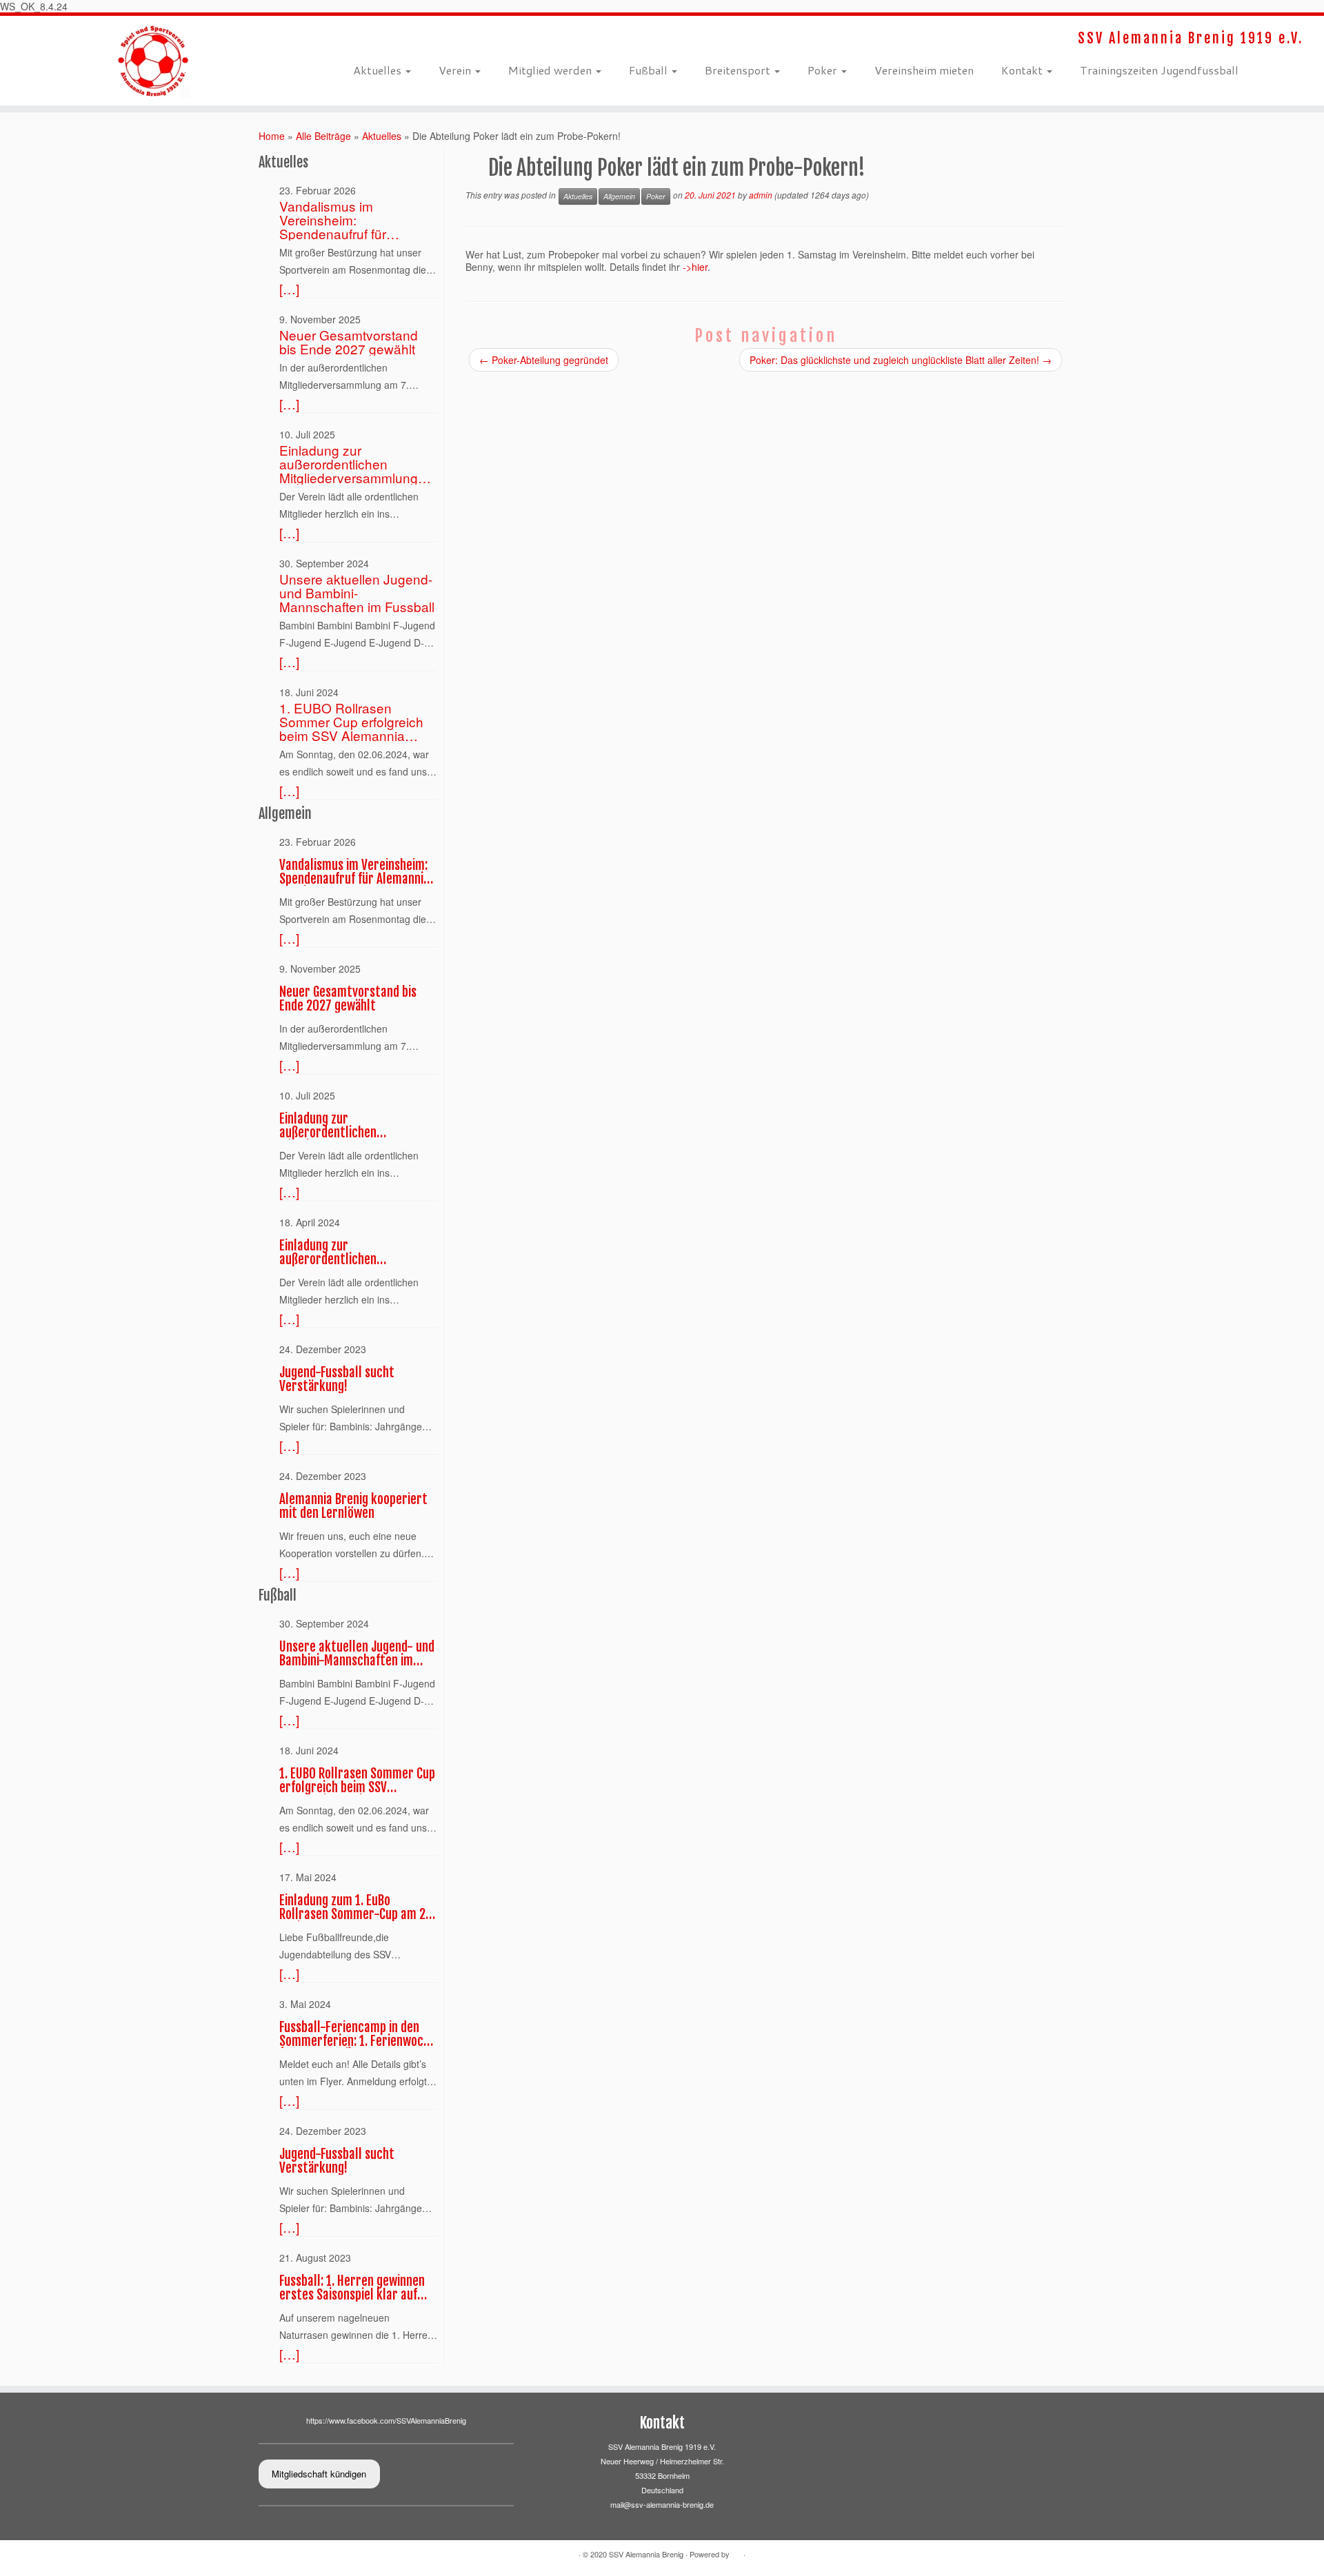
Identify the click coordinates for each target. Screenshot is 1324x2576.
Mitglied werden (551, 70)
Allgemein (619, 196)
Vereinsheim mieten (924, 70)
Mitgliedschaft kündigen (319, 2474)
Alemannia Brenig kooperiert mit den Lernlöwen (353, 1506)
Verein (456, 70)
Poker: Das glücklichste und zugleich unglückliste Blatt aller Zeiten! (901, 360)
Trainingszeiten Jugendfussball (1159, 70)
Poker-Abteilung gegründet (544, 360)
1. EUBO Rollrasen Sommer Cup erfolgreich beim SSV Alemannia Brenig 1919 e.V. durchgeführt (351, 722)
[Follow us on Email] (367, 38)
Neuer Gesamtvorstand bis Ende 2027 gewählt (349, 342)
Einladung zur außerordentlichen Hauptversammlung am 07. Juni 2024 (348, 1252)
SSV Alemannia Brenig (646, 2554)
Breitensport (739, 70)
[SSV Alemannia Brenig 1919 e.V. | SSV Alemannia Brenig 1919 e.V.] (153, 61)
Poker (824, 70)
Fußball (650, 70)
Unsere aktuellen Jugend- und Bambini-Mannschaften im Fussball (357, 593)
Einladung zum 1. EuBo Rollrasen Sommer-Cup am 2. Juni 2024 (354, 1907)
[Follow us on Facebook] (358, 38)
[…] (289, 289)
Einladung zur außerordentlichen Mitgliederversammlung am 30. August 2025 (349, 464)
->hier (695, 267)
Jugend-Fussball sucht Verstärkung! (337, 1379)
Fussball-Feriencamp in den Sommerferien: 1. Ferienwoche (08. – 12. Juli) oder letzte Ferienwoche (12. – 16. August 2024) (358, 2034)
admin (761, 195)
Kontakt (1023, 70)
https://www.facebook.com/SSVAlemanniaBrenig (386, 2420)
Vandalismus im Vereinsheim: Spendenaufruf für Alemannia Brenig (333, 220)
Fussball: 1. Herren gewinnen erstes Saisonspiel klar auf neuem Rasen (352, 2288)
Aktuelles (379, 70)
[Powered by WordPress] (736, 2555)
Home (272, 136)
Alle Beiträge (323, 136)
